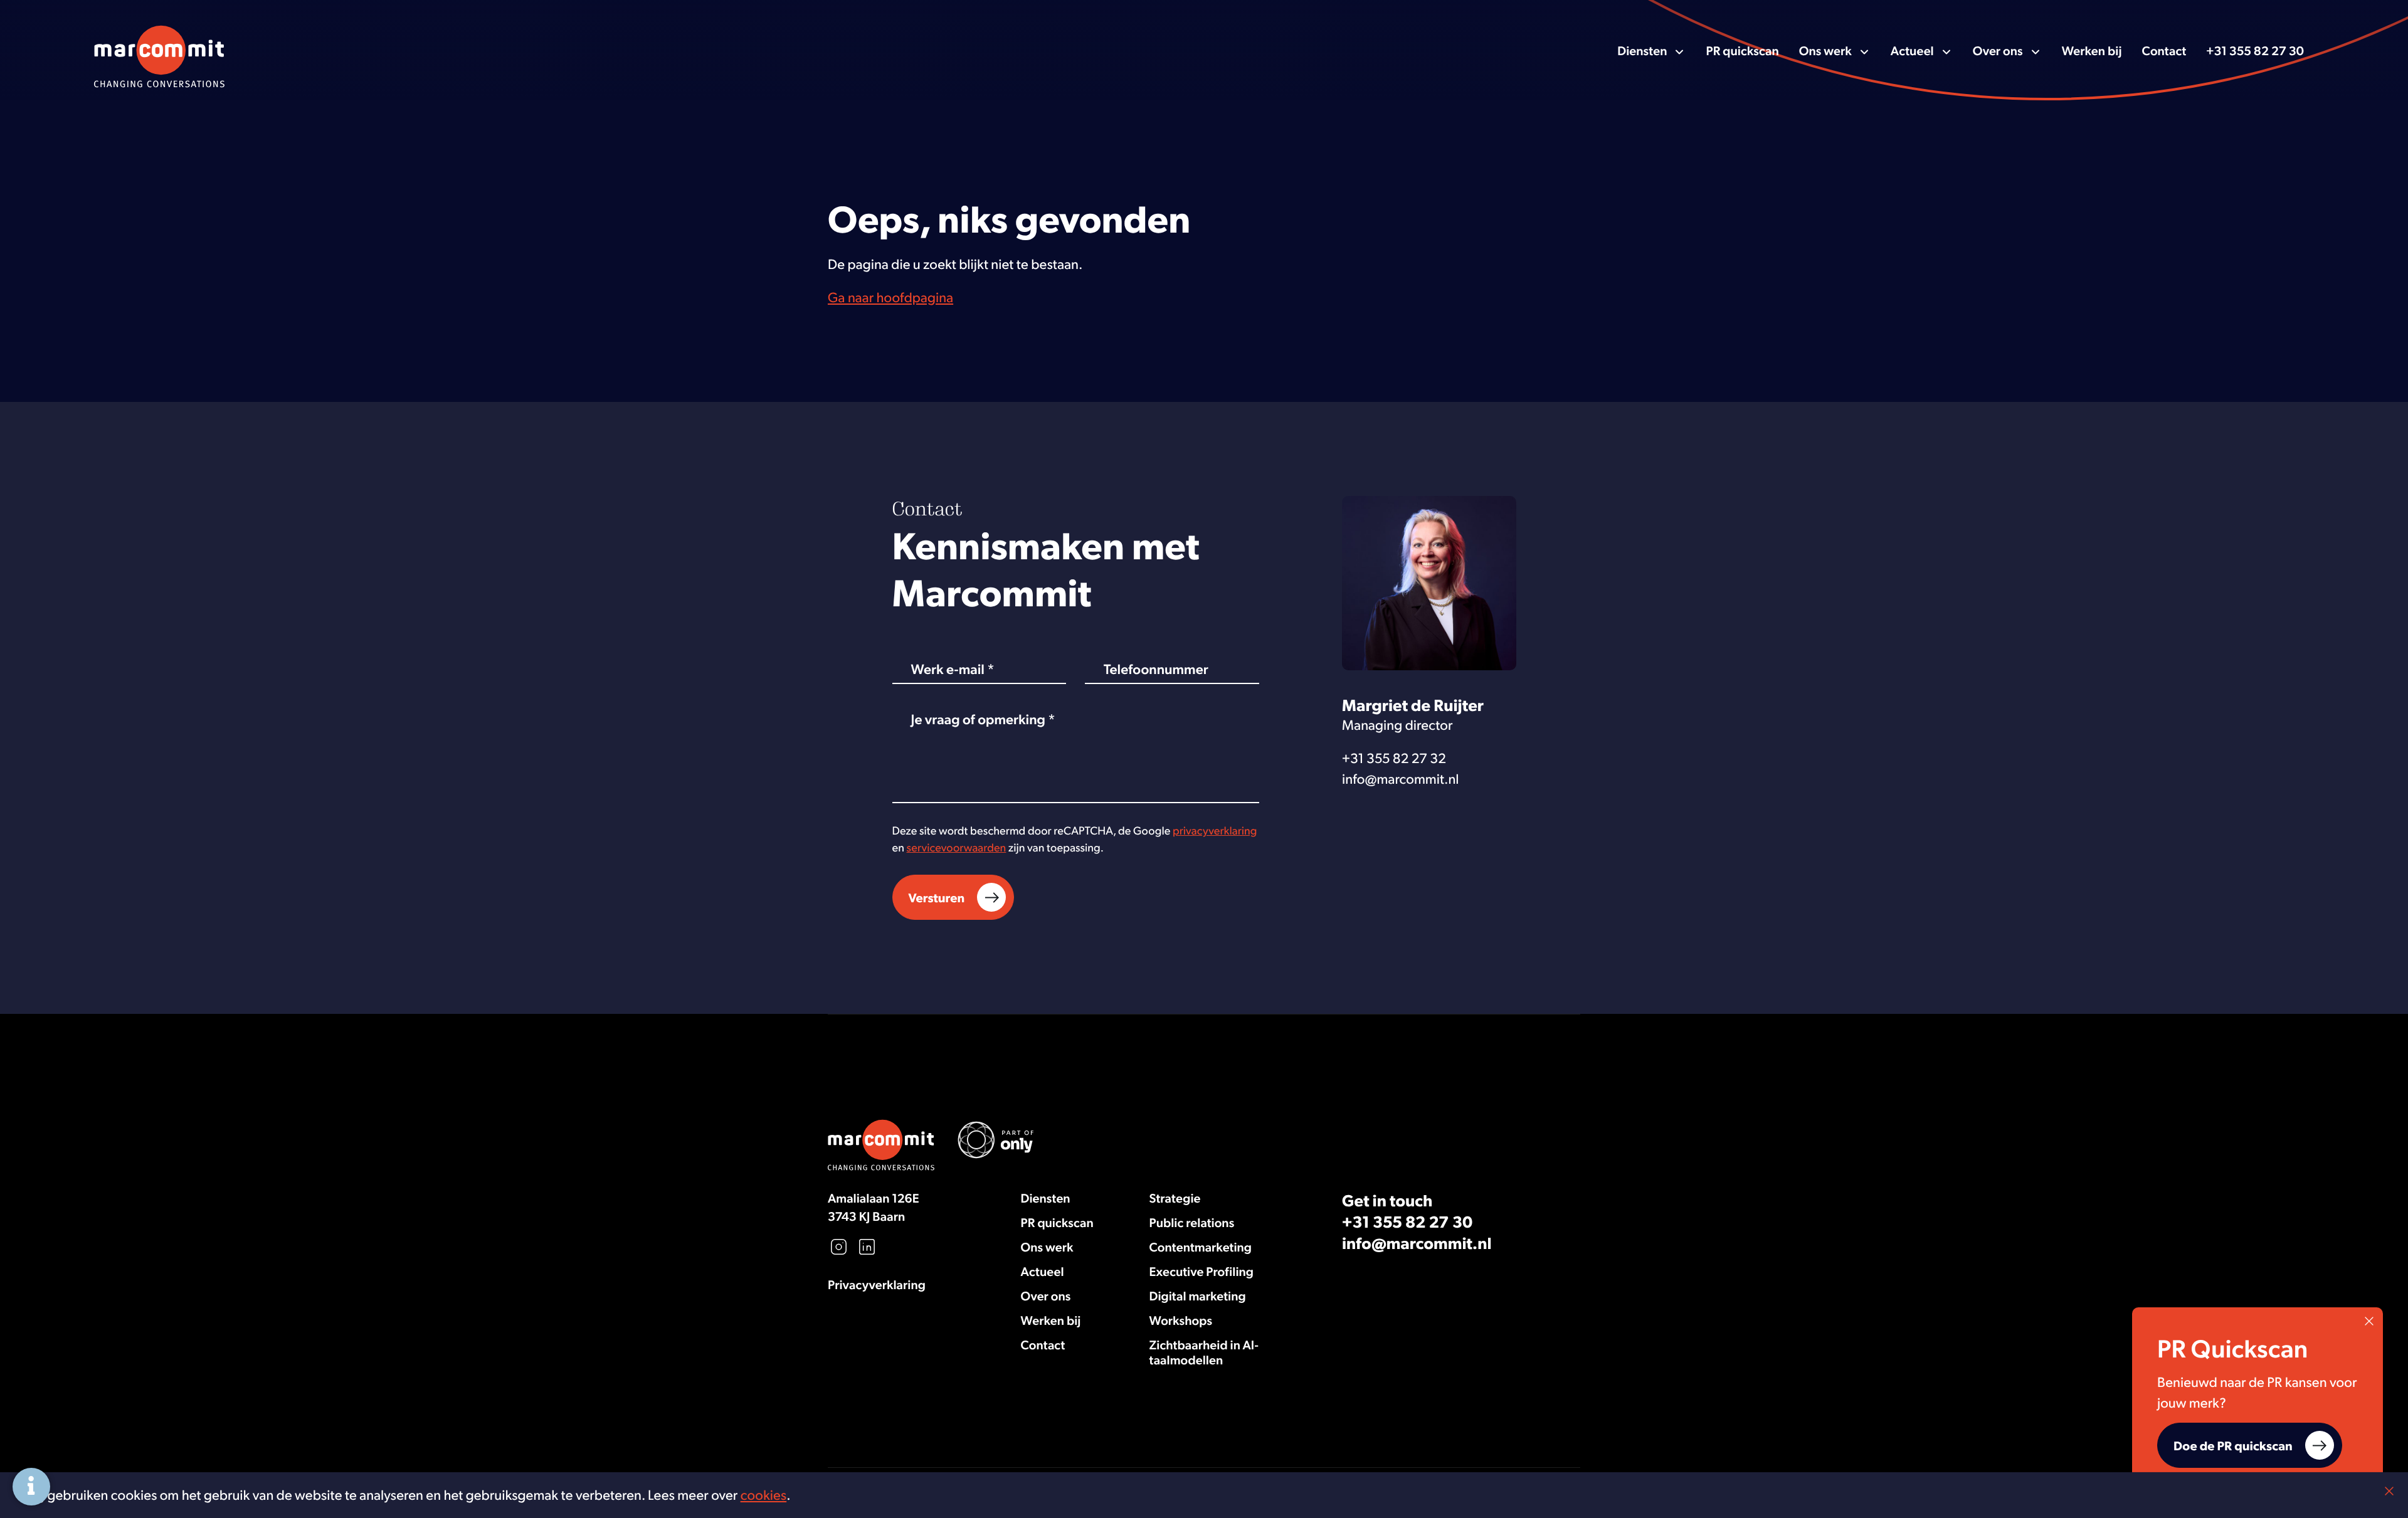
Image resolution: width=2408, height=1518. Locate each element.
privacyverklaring (1215, 830)
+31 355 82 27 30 (2255, 50)
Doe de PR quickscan (2233, 1445)
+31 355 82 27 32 (1394, 758)
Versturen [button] (937, 897)
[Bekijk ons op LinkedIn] (867, 1247)
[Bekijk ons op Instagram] (839, 1247)
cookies (764, 1495)
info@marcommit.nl (1401, 779)
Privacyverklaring (877, 1284)
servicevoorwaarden (957, 847)
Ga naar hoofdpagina (890, 297)
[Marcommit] (159, 50)
